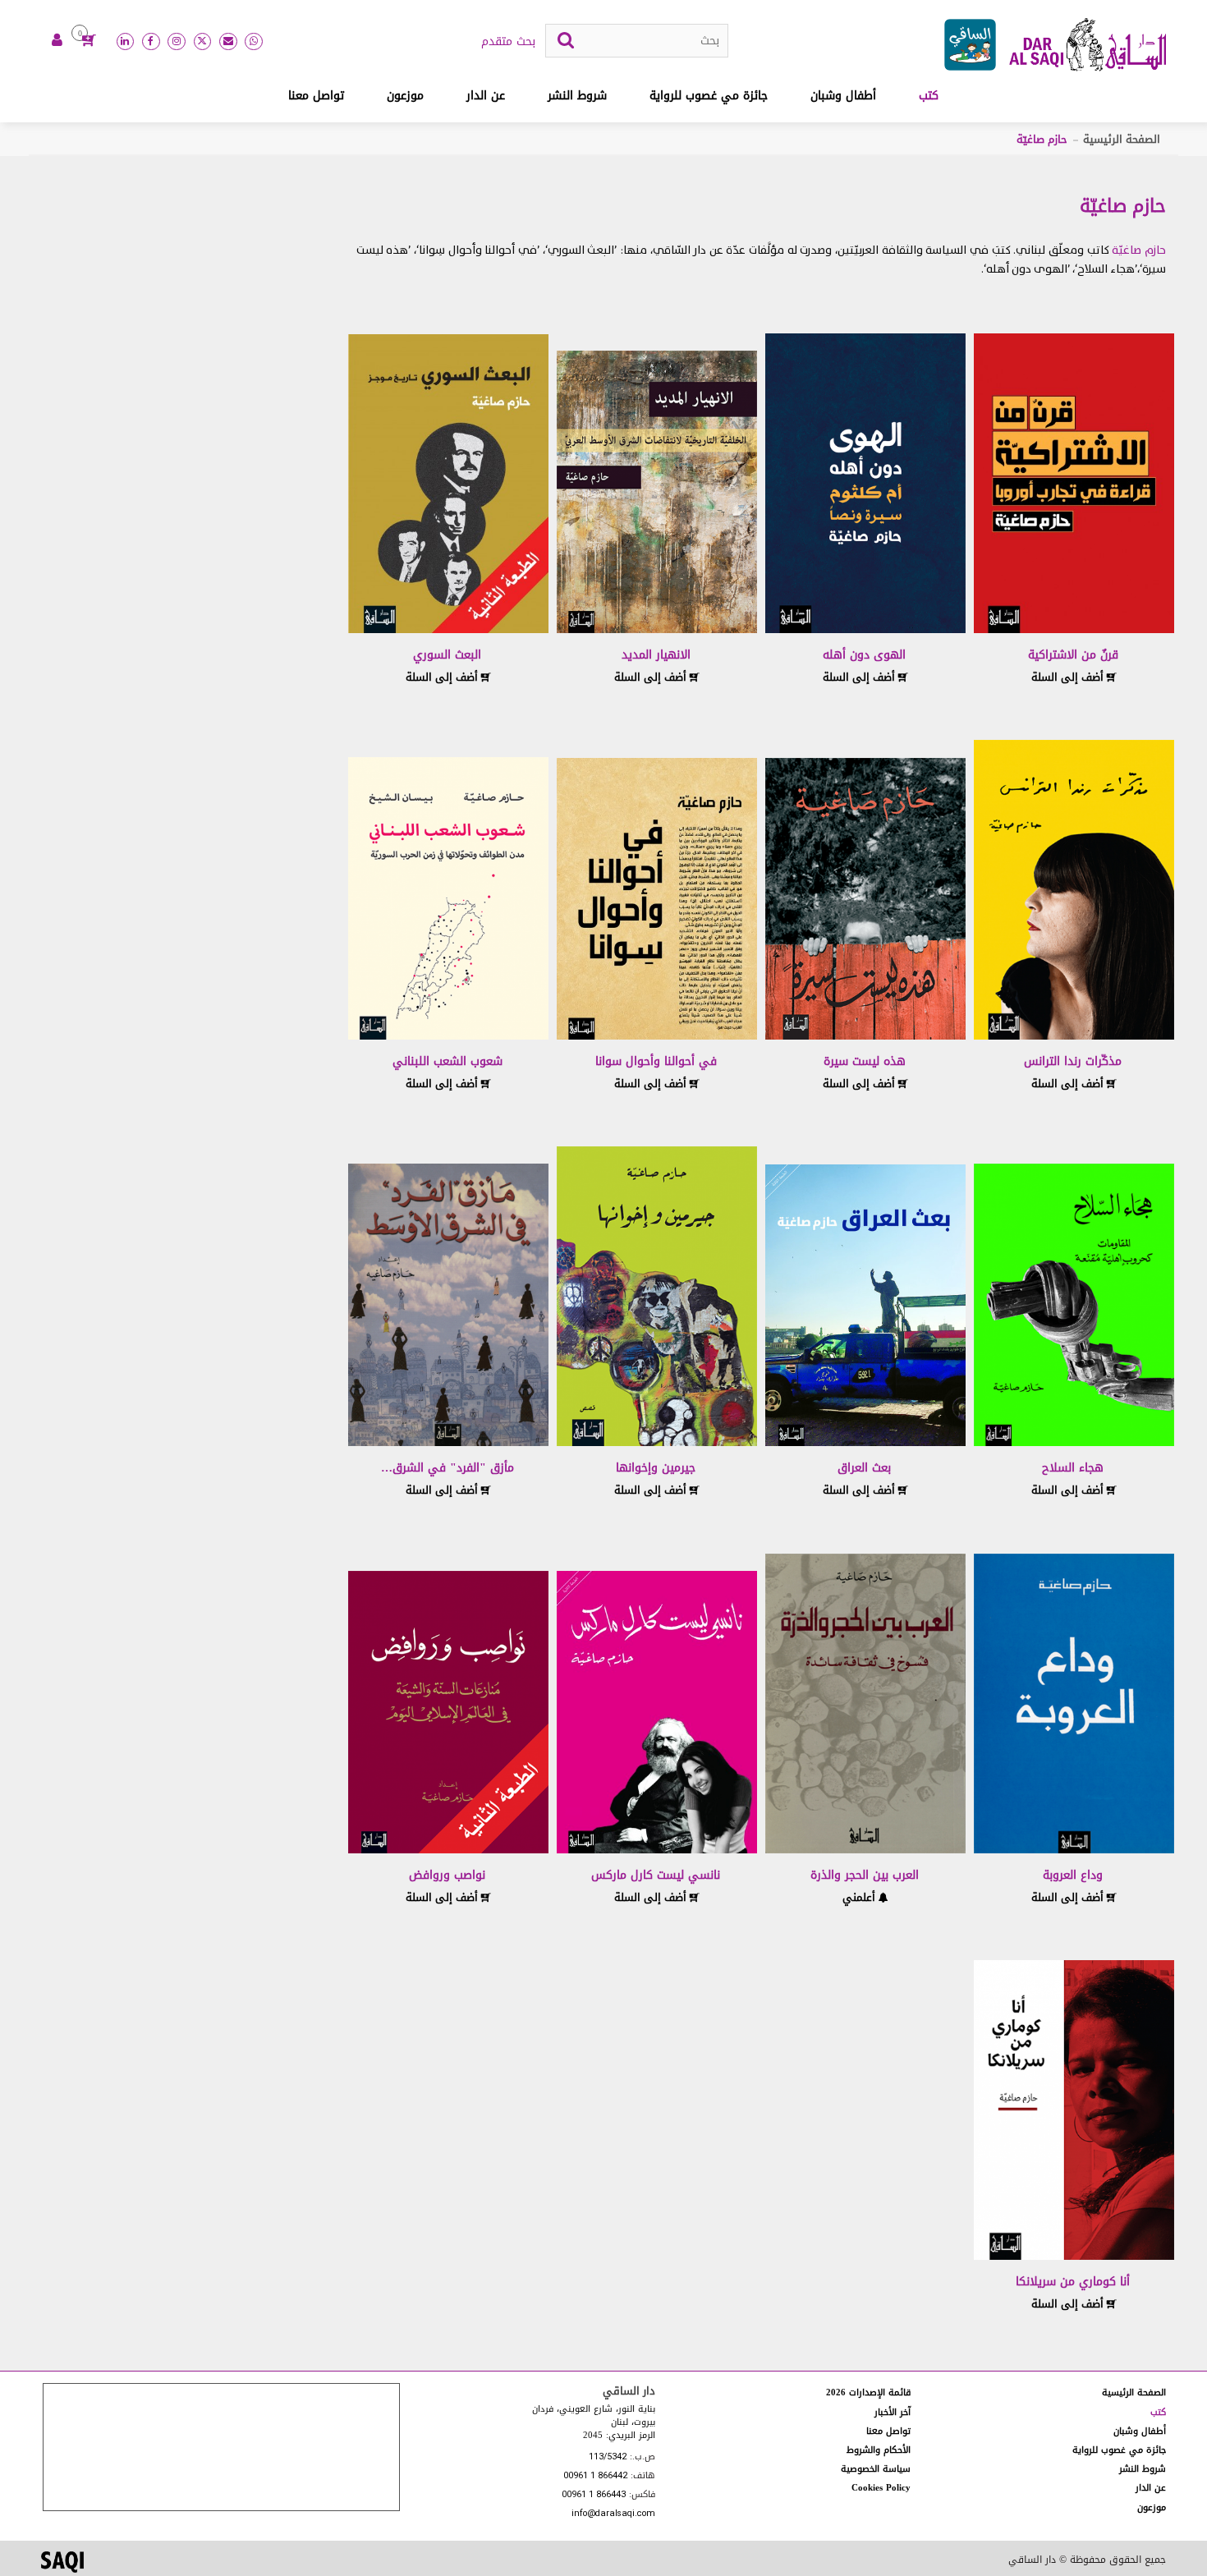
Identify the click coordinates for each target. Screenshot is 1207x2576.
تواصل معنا (316, 96)
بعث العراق (864, 1468)
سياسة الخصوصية (876, 2469)
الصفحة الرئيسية (1122, 139)
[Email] (228, 42)
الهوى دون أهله (864, 655)
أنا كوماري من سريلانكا (1073, 2282)
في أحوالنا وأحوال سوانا (656, 1061)
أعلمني (861, 1897)
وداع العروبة (1073, 1875)
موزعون (405, 96)
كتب (929, 96)
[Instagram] (177, 42)
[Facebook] (151, 42)
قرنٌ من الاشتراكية (1073, 655)
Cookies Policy (881, 2488)
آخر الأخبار (893, 2412)
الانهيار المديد (656, 655)
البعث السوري (447, 655)
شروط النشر (577, 96)
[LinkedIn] (126, 42)
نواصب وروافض (447, 1875)
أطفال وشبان (843, 96)
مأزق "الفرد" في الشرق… (447, 1468)
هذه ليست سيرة (865, 1061)
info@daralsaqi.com (613, 2514)
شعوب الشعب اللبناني (447, 1061)
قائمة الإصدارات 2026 (868, 2392)
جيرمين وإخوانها (656, 1468)
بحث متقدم (508, 42)
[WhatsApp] (254, 42)
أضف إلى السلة (1069, 677)
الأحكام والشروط (879, 2450)
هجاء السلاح (1073, 1468)
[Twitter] (203, 42)
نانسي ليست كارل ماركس (656, 1875)
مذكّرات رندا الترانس (1073, 1061)
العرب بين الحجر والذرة (865, 1875)
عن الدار (486, 96)
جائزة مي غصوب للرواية (709, 96)
